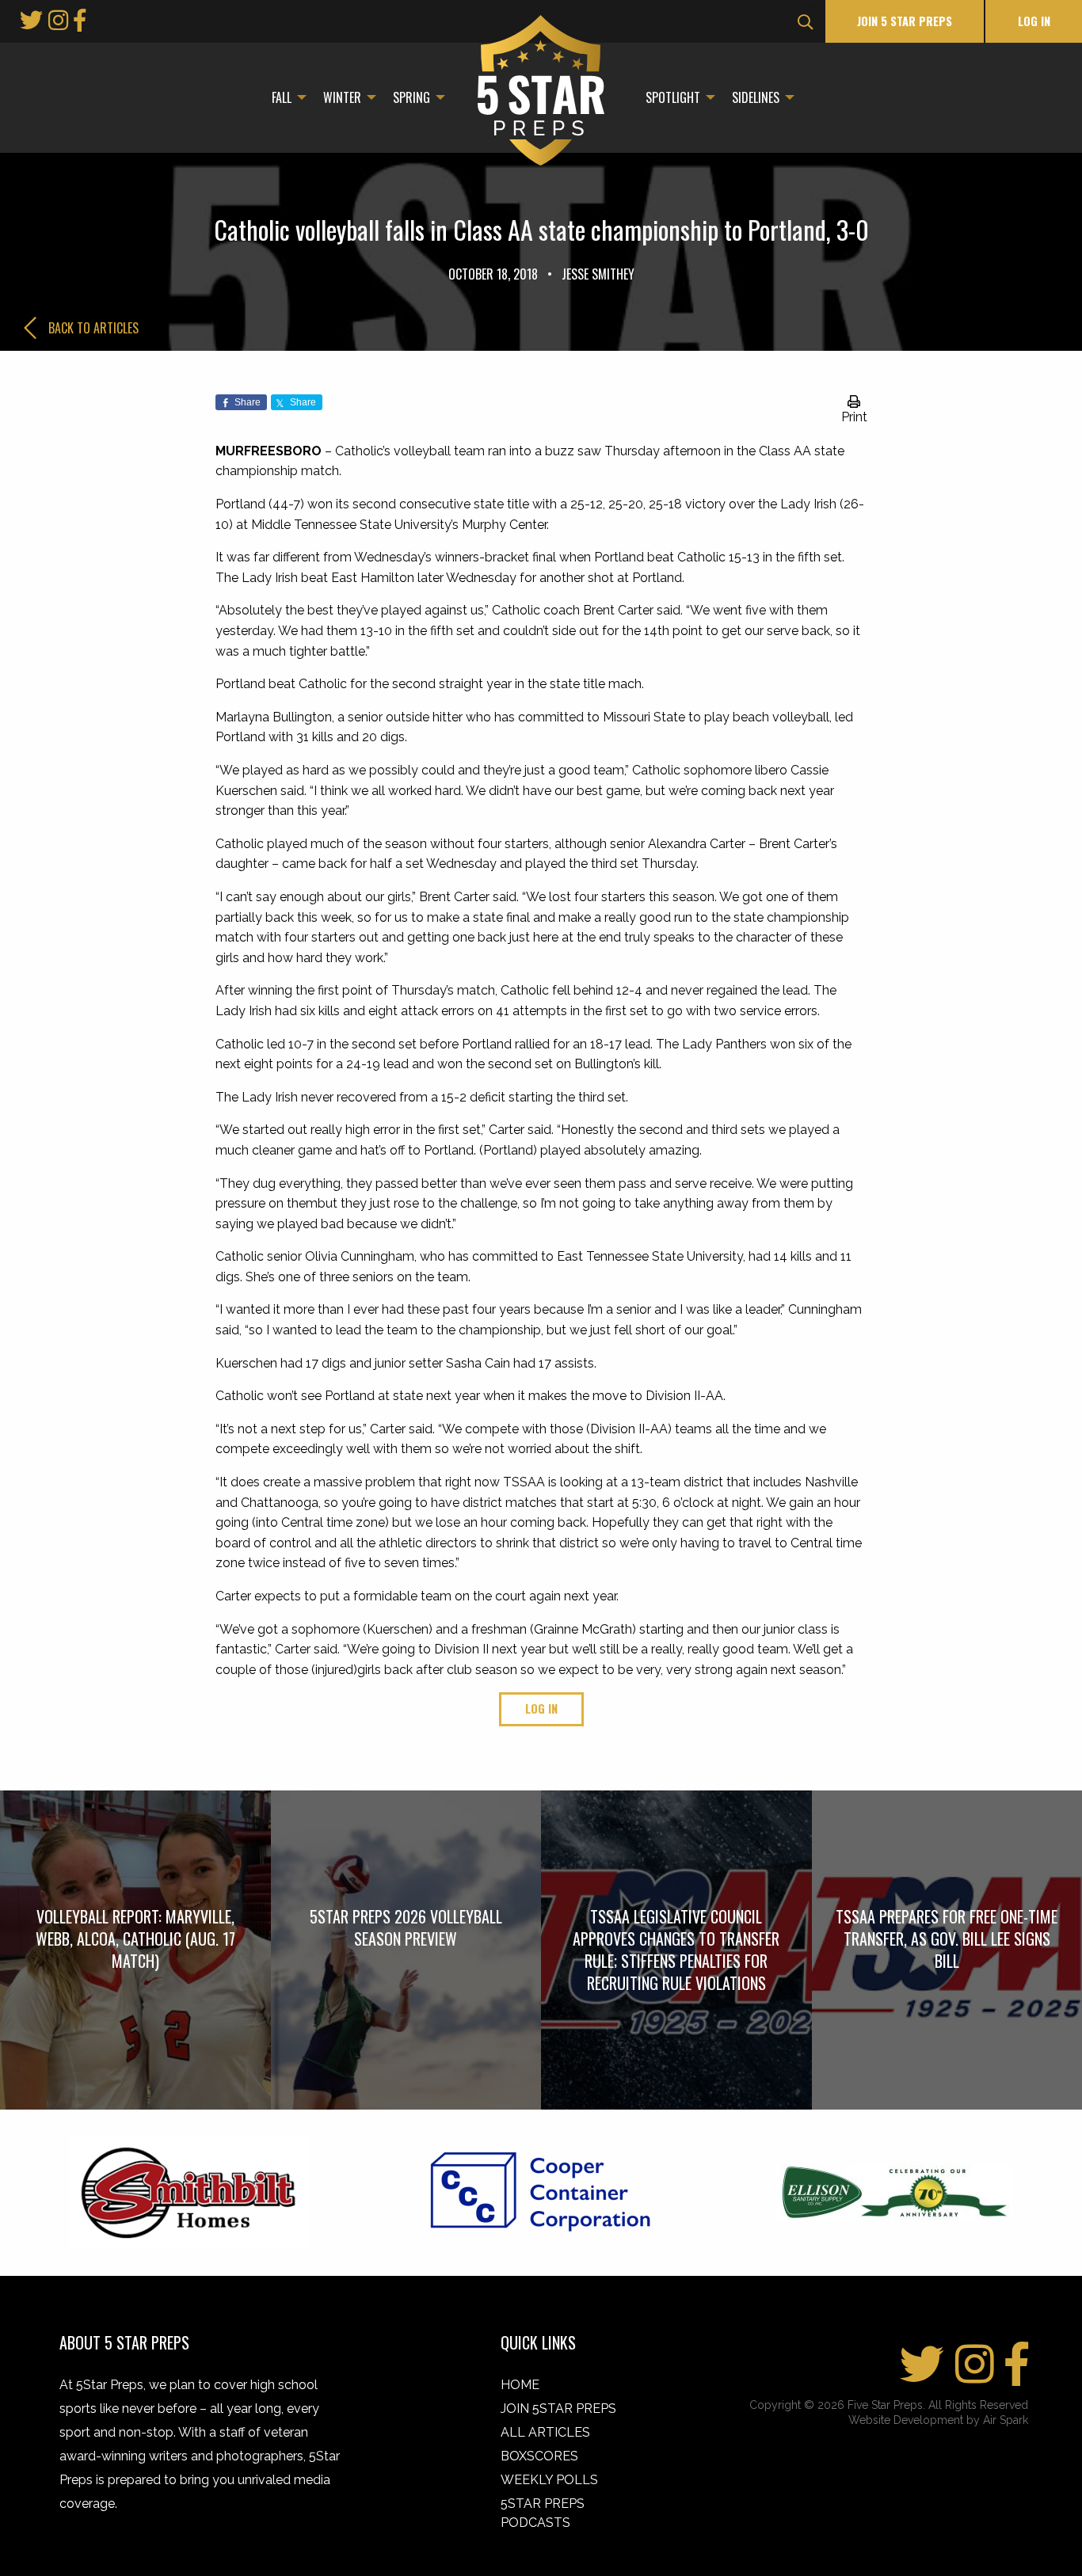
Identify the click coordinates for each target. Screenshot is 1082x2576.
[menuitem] (285, 97)
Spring (411, 97)
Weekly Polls (549, 2480)
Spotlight (673, 97)
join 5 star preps (905, 21)
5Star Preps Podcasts (543, 2513)
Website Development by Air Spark (938, 2420)
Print (854, 417)
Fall (282, 97)
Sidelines (756, 97)
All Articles (545, 2432)
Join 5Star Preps (558, 2409)
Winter (342, 97)
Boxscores (539, 2456)
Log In (1034, 21)
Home (520, 2385)
